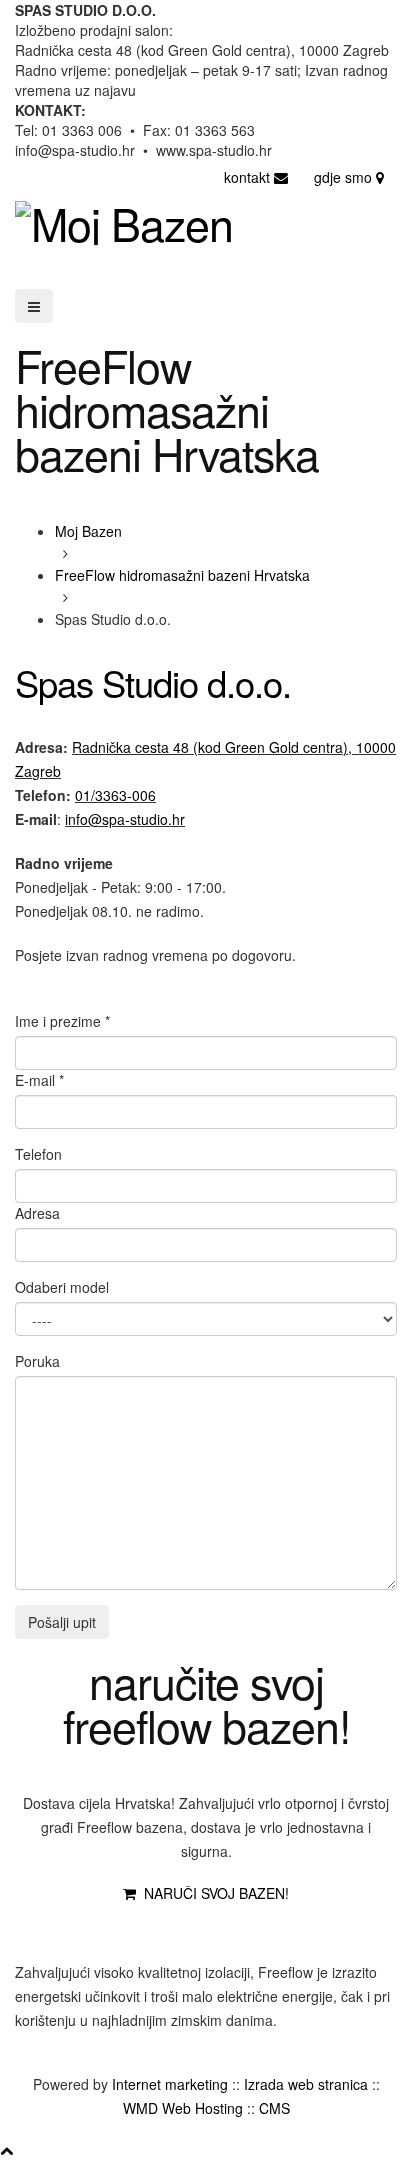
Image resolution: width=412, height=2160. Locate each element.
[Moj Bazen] (124, 216)
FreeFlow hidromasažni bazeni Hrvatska (182, 575)
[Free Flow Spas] (304, 1929)
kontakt (249, 177)
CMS (274, 2108)
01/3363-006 (115, 795)
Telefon (38, 1154)
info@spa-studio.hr (125, 819)
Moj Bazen (88, 531)
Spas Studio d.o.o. (153, 682)
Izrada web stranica (306, 2084)
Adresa (37, 1213)
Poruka (37, 1361)
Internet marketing (170, 2084)
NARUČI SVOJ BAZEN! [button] (212, 1893)
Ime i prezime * (62, 1021)
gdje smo (345, 177)
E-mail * (39, 1080)
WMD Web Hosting (183, 2108)
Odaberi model (62, 1287)
